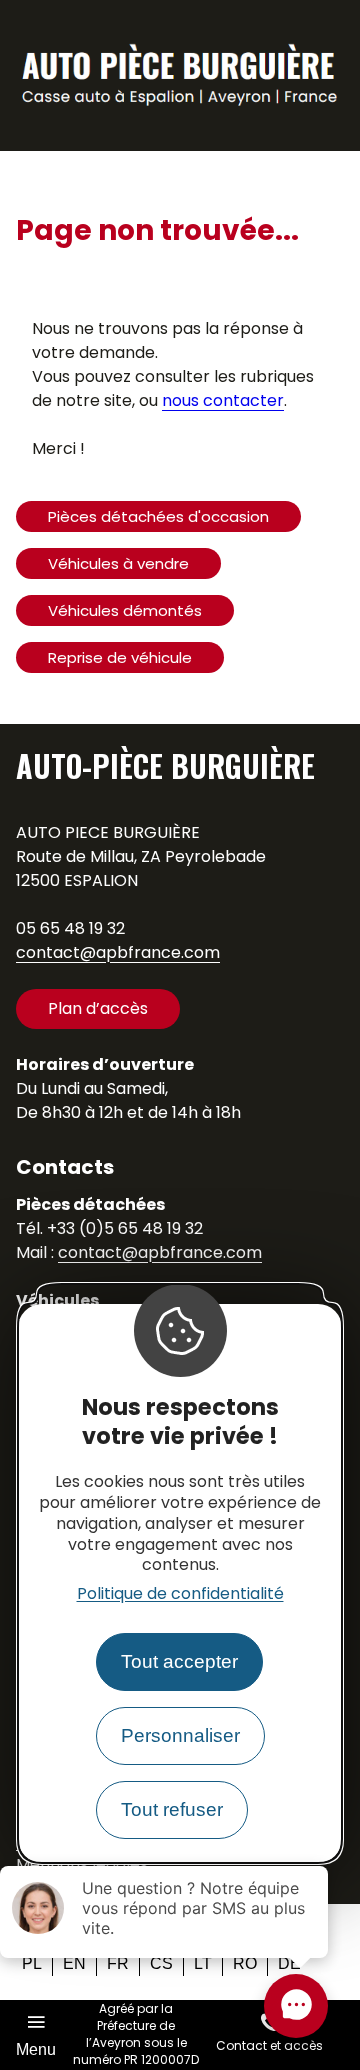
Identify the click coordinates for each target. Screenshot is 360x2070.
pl (32, 1963)
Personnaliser (180, 1735)
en (74, 1963)
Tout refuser (172, 1809)
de (289, 1963)
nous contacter (223, 400)
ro (245, 1963)
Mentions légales (82, 1864)
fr (118, 1963)
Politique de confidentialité (180, 1593)
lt (203, 1963)
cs (161, 1963)
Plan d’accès (98, 1008)
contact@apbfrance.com (118, 952)
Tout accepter (179, 1661)
